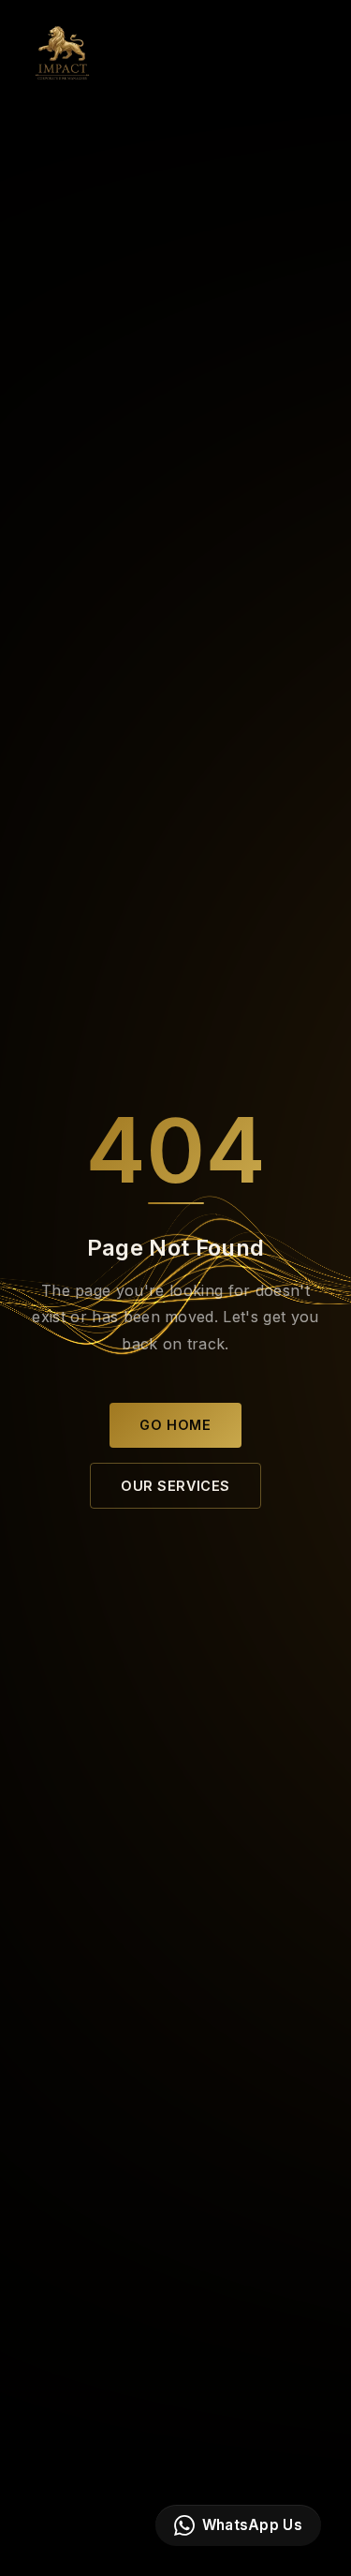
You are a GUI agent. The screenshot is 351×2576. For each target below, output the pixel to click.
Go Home (175, 1425)
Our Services (175, 1486)
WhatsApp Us (252, 2525)
